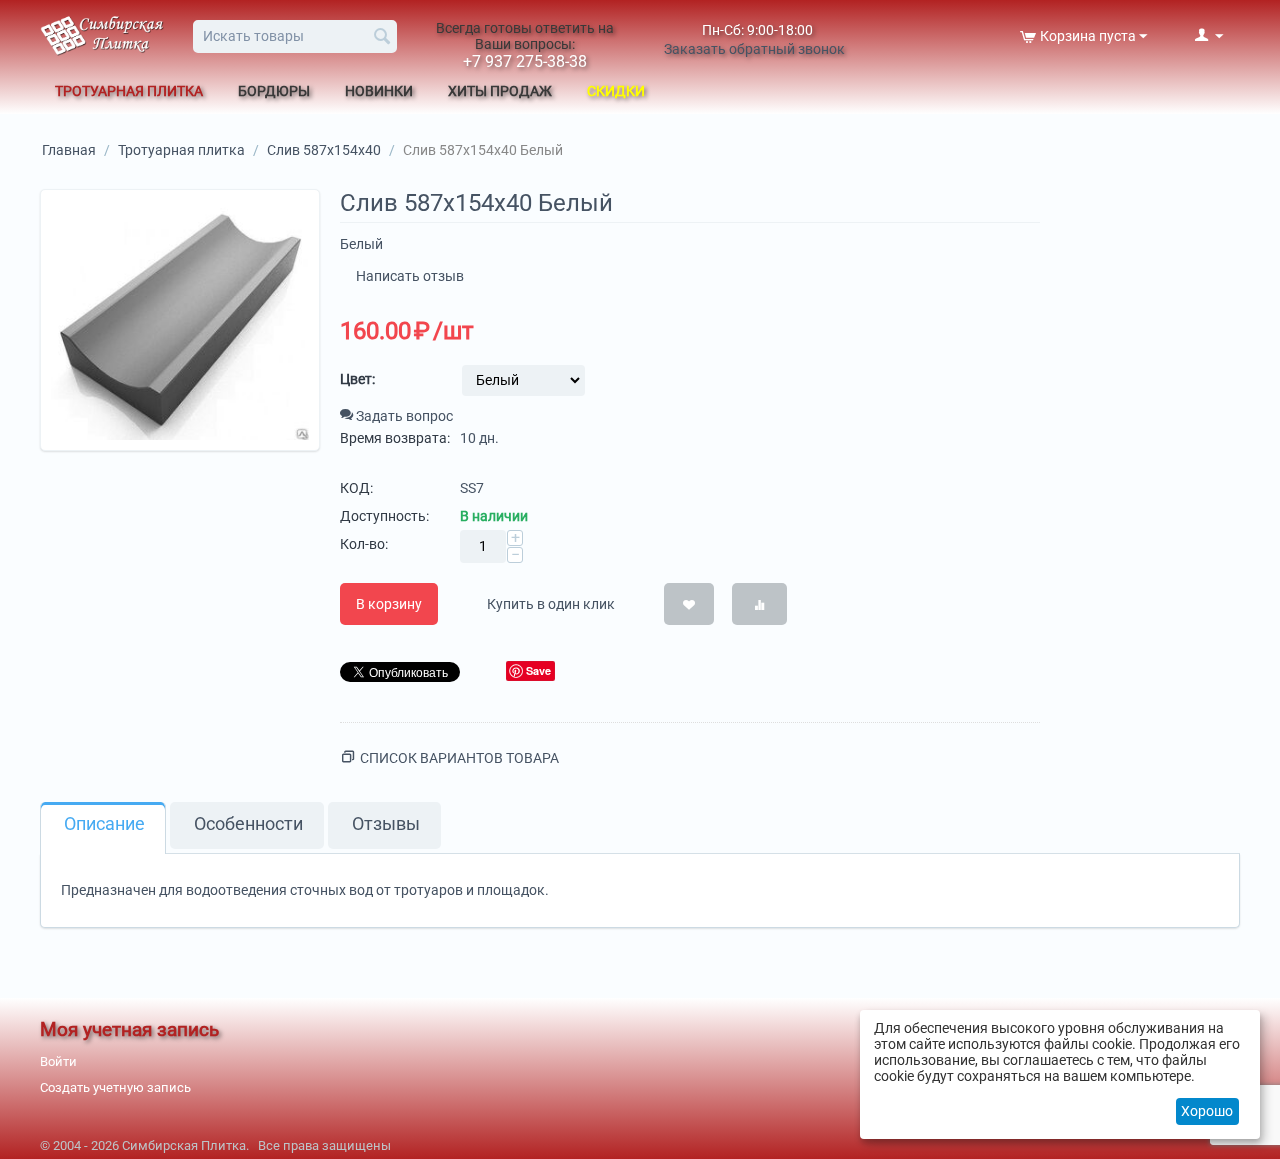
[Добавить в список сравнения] (759, 604)
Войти (58, 1061)
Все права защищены (324, 1145)
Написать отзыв (410, 276)
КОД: (356, 488)
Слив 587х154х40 (324, 150)
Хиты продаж (500, 91)
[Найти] (382, 38)
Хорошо (1207, 1111)
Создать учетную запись (115, 1087)
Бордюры (274, 91)
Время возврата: (395, 438)
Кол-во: (364, 544)
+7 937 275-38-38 (525, 61)
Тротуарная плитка (129, 91)
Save (538, 670)
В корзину (389, 604)
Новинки (379, 91)
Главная (69, 150)
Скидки (616, 91)
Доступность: (384, 516)
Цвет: (357, 379)
